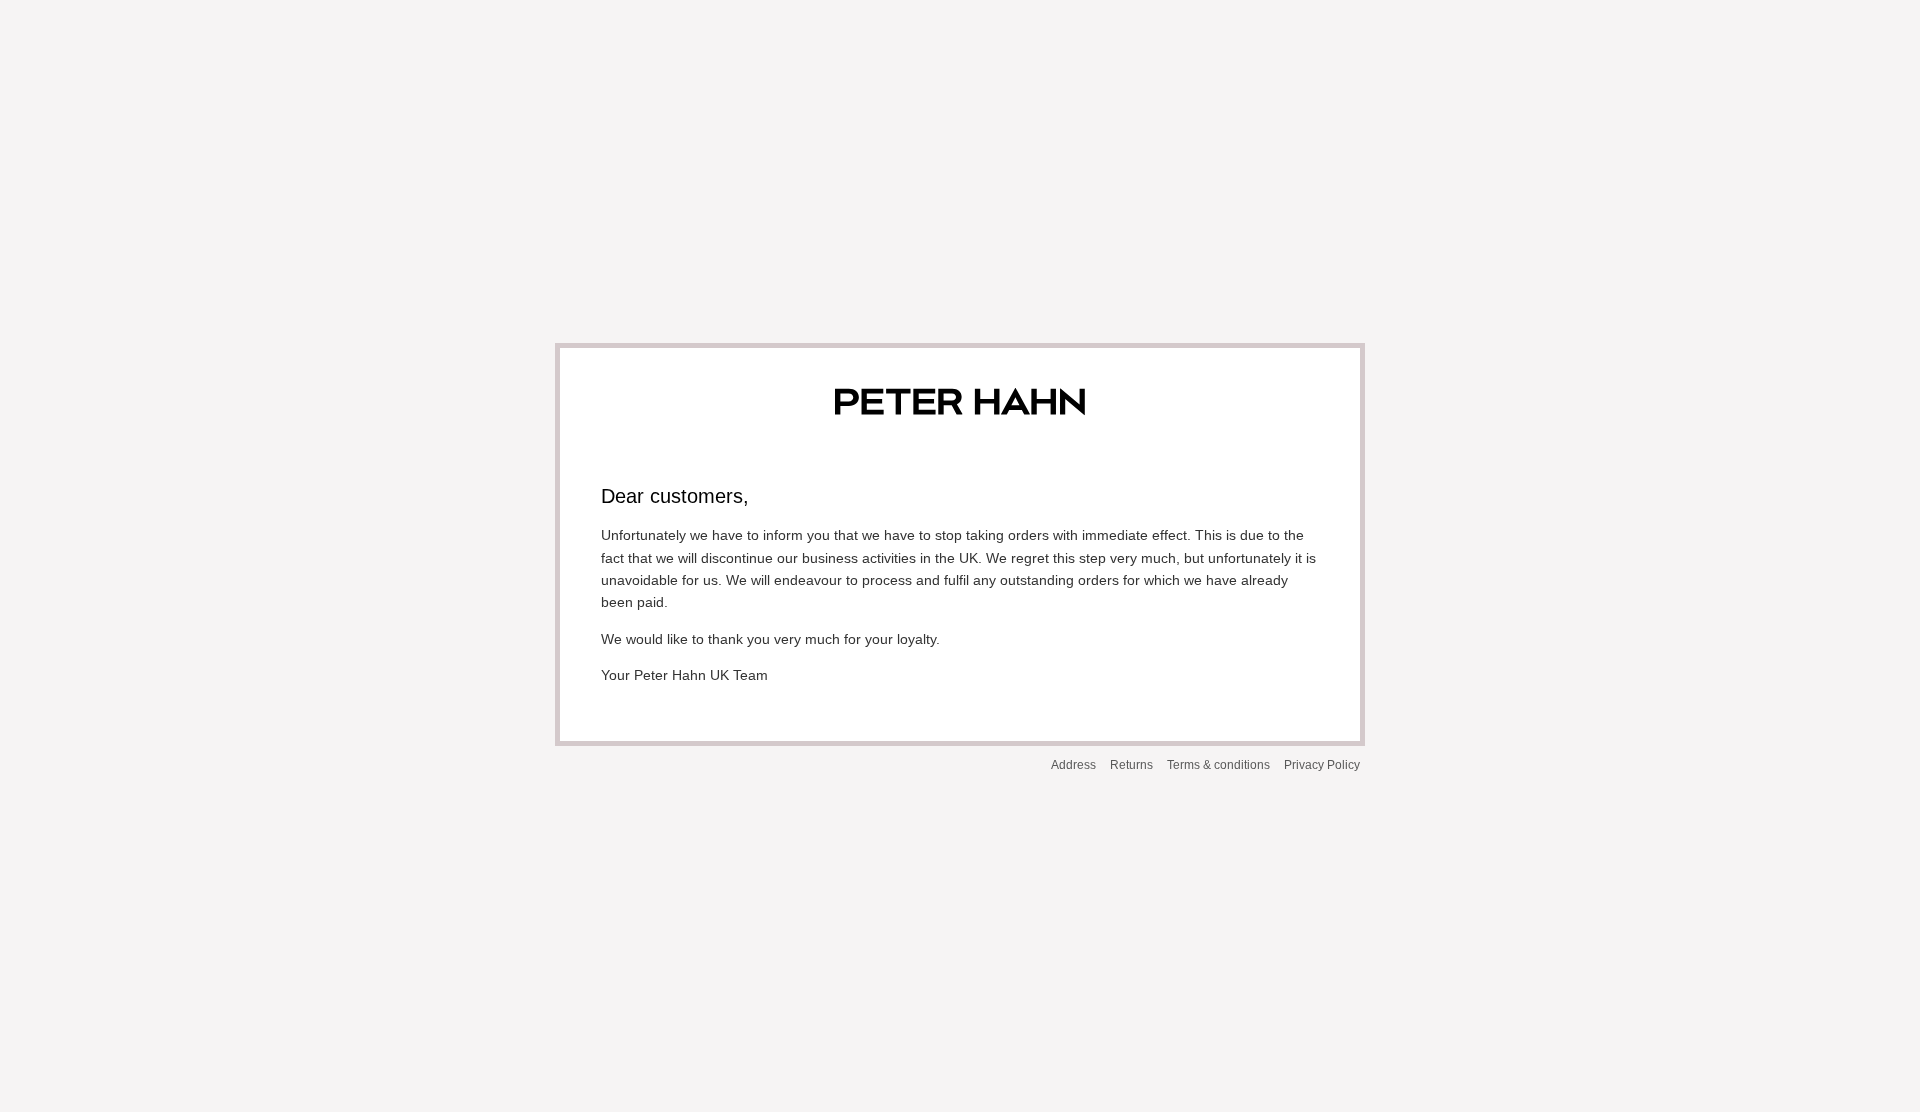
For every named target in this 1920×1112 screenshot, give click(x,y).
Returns (1131, 765)
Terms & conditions (1218, 765)
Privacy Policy (1322, 765)
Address (1073, 765)
